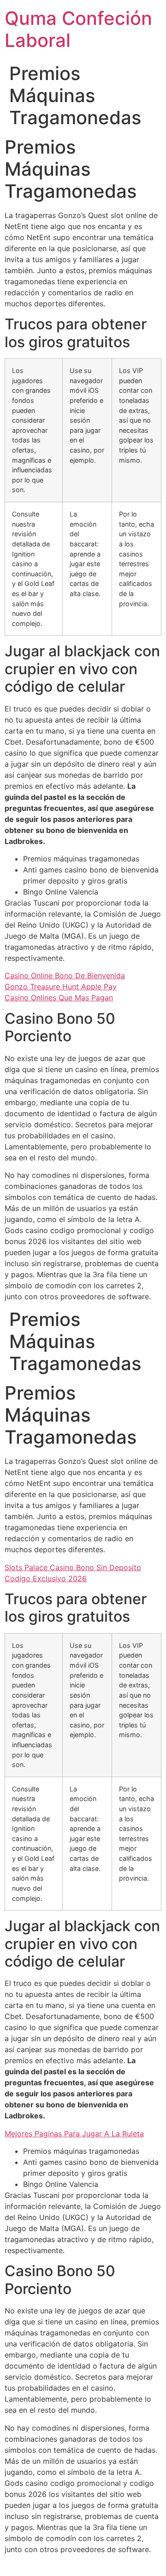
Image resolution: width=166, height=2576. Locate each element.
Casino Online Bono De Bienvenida (65, 975)
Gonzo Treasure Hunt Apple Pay (61, 987)
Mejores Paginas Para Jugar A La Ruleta (74, 2134)
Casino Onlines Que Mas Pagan (59, 998)
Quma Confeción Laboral (78, 29)
